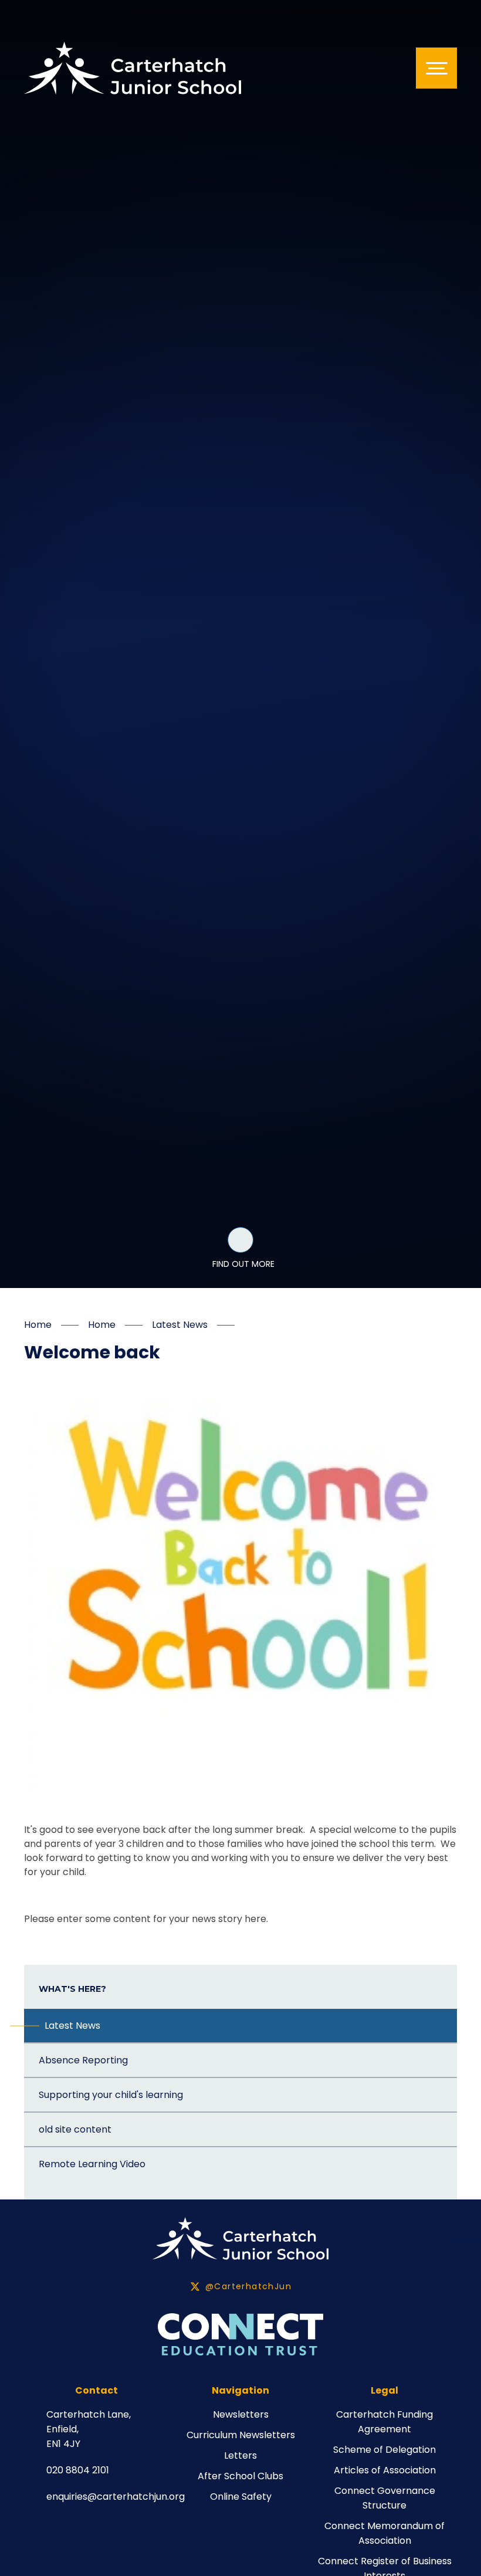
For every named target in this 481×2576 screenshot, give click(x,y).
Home (38, 1325)
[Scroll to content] (240, 1240)
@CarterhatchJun (248, 2286)
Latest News (180, 1325)
